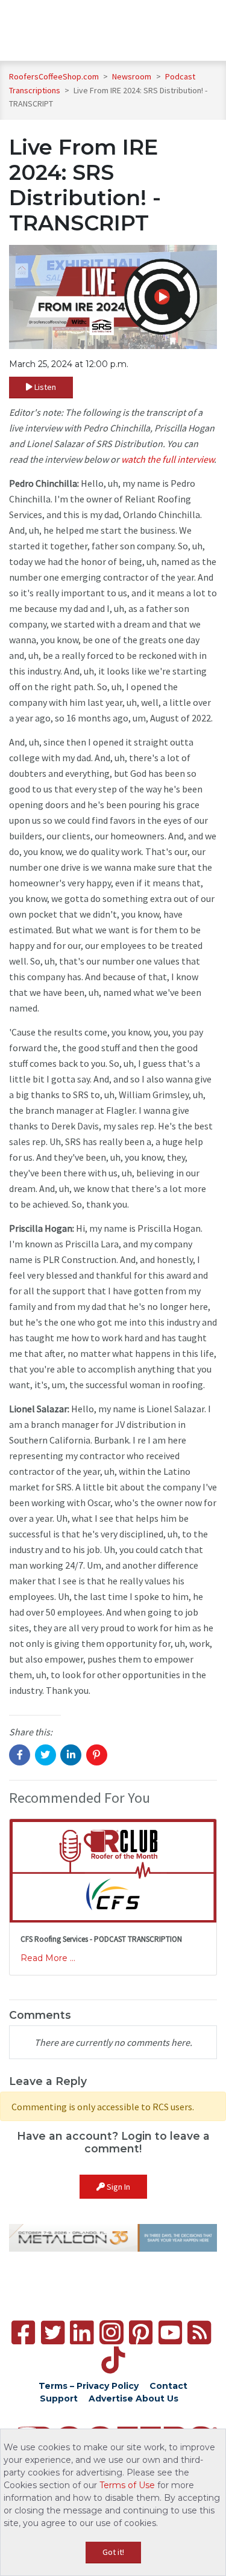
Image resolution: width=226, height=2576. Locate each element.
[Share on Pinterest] (97, 1755)
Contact (168, 2386)
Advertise (111, 2398)
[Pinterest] (141, 2333)
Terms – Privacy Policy (89, 2386)
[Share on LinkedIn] (71, 1755)
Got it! (113, 2552)
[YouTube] (170, 2333)
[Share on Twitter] (46, 1755)
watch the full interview (168, 459)
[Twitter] (53, 2333)
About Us (157, 2398)
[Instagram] (111, 2332)
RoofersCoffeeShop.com (54, 76)
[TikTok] (113, 2360)
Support (59, 2398)
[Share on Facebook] (20, 1755)
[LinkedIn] (82, 2333)
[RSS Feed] (199, 2333)
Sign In (118, 2187)
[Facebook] (23, 2333)
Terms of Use (127, 2485)
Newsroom (133, 76)
